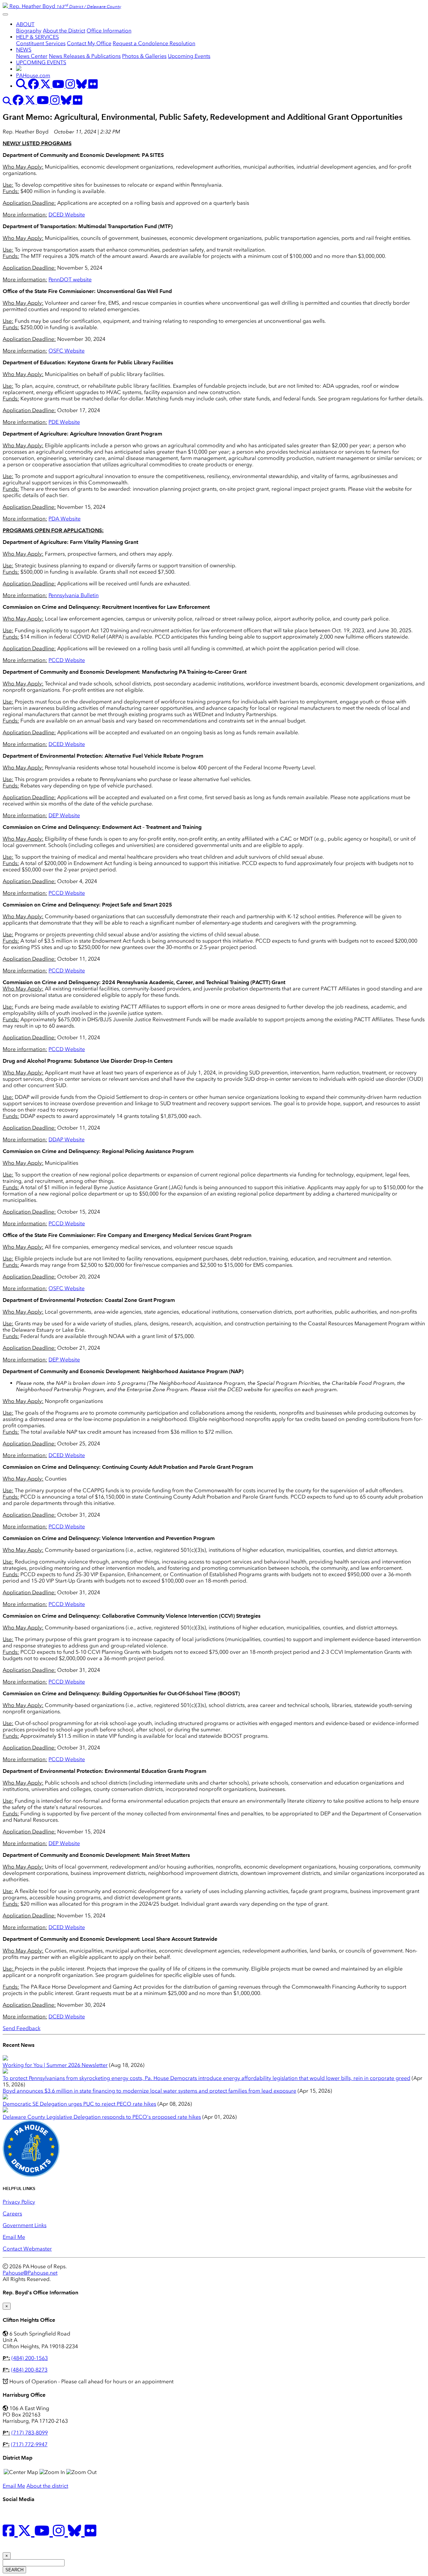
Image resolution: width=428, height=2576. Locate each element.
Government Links (25, 2225)
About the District (64, 31)
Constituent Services (41, 43)
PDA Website (65, 519)
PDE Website (64, 422)
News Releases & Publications (85, 56)
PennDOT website (70, 279)
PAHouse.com (33, 75)
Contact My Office (89, 43)
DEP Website (64, 815)
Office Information (109, 31)
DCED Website (67, 215)
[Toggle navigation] (5, 14)
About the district (47, 2486)
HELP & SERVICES (37, 37)
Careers (12, 2214)
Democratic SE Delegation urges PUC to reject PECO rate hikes (79, 2104)
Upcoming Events (189, 56)
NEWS (24, 50)
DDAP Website (67, 1139)
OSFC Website (67, 351)
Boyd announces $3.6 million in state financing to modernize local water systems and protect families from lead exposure (149, 2091)
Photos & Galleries (144, 56)
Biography (29, 31)
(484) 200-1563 (30, 2358)
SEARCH (14, 2570)
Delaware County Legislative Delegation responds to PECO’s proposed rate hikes (102, 2117)
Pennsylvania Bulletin (74, 595)
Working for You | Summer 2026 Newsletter (55, 2065)
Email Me (14, 2237)
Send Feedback (22, 2028)
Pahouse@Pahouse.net (30, 2273)
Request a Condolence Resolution (154, 43)
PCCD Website (67, 660)
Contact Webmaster (27, 2249)
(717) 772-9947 (29, 2444)
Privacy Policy (19, 2202)
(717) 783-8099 (30, 2433)
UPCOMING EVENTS (41, 62)
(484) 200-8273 (29, 2370)
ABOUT (25, 24)
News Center (32, 56)
